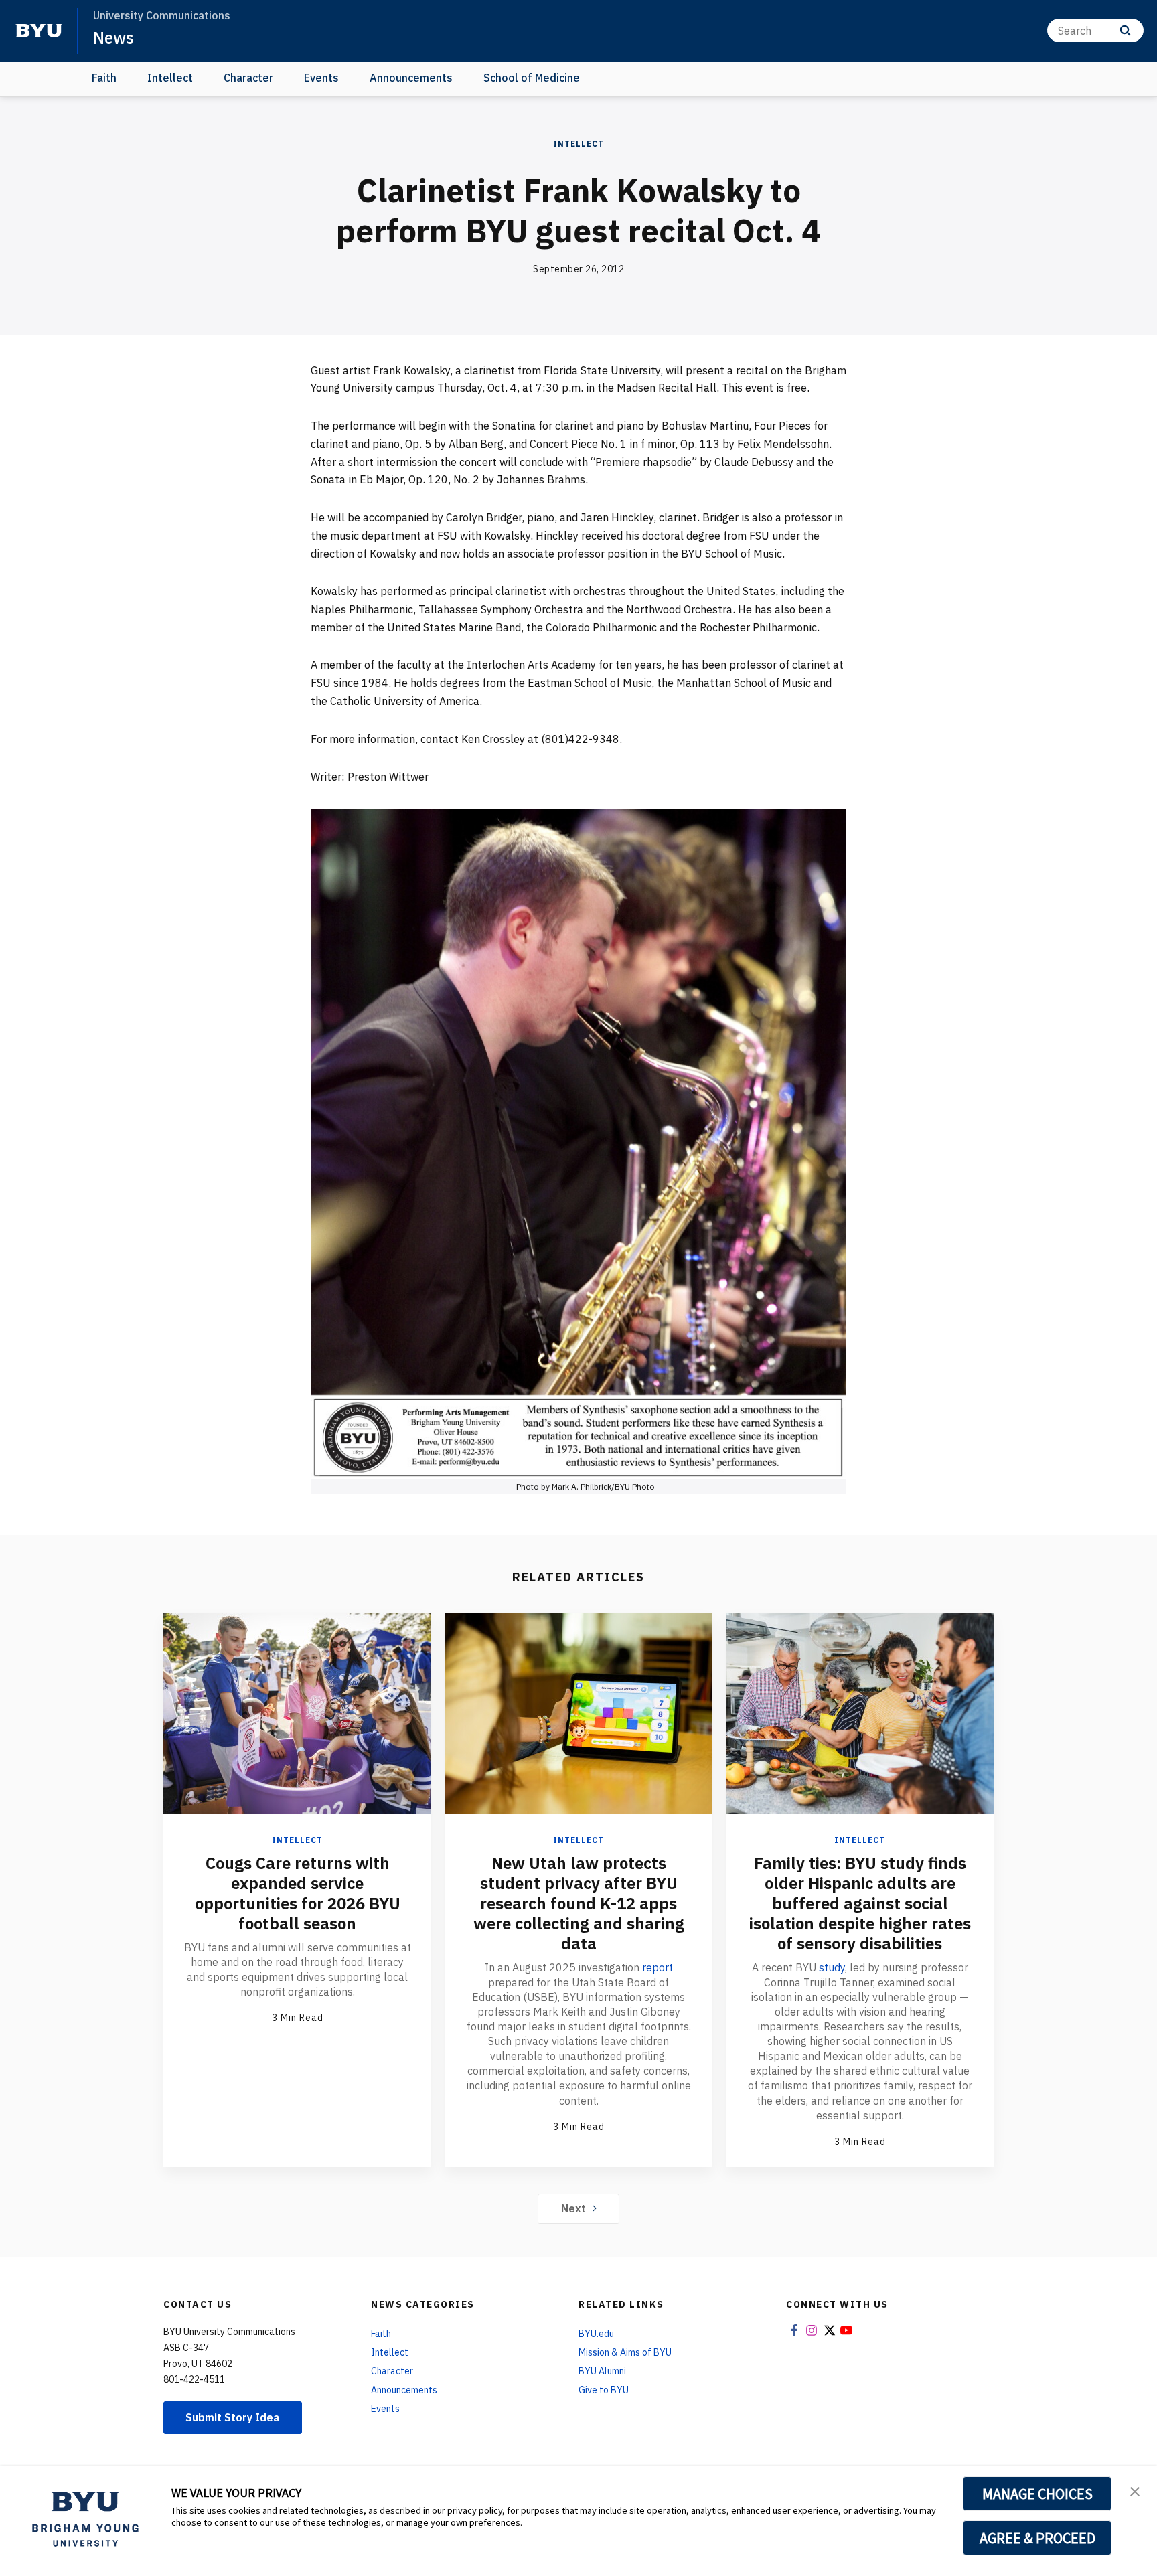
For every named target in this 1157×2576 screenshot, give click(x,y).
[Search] (1125, 30)
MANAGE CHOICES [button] (1037, 2494)
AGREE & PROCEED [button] (1037, 2538)
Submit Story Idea (233, 2417)
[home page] (39, 31)
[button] (1135, 2490)
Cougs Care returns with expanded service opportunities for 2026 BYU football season (298, 1893)
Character (248, 78)
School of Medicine (532, 78)
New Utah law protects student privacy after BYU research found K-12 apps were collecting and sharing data (579, 1903)
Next (573, 2208)
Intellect (170, 78)
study (832, 1967)
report (658, 1967)
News (113, 37)
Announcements (411, 78)
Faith (104, 78)
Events (321, 78)
